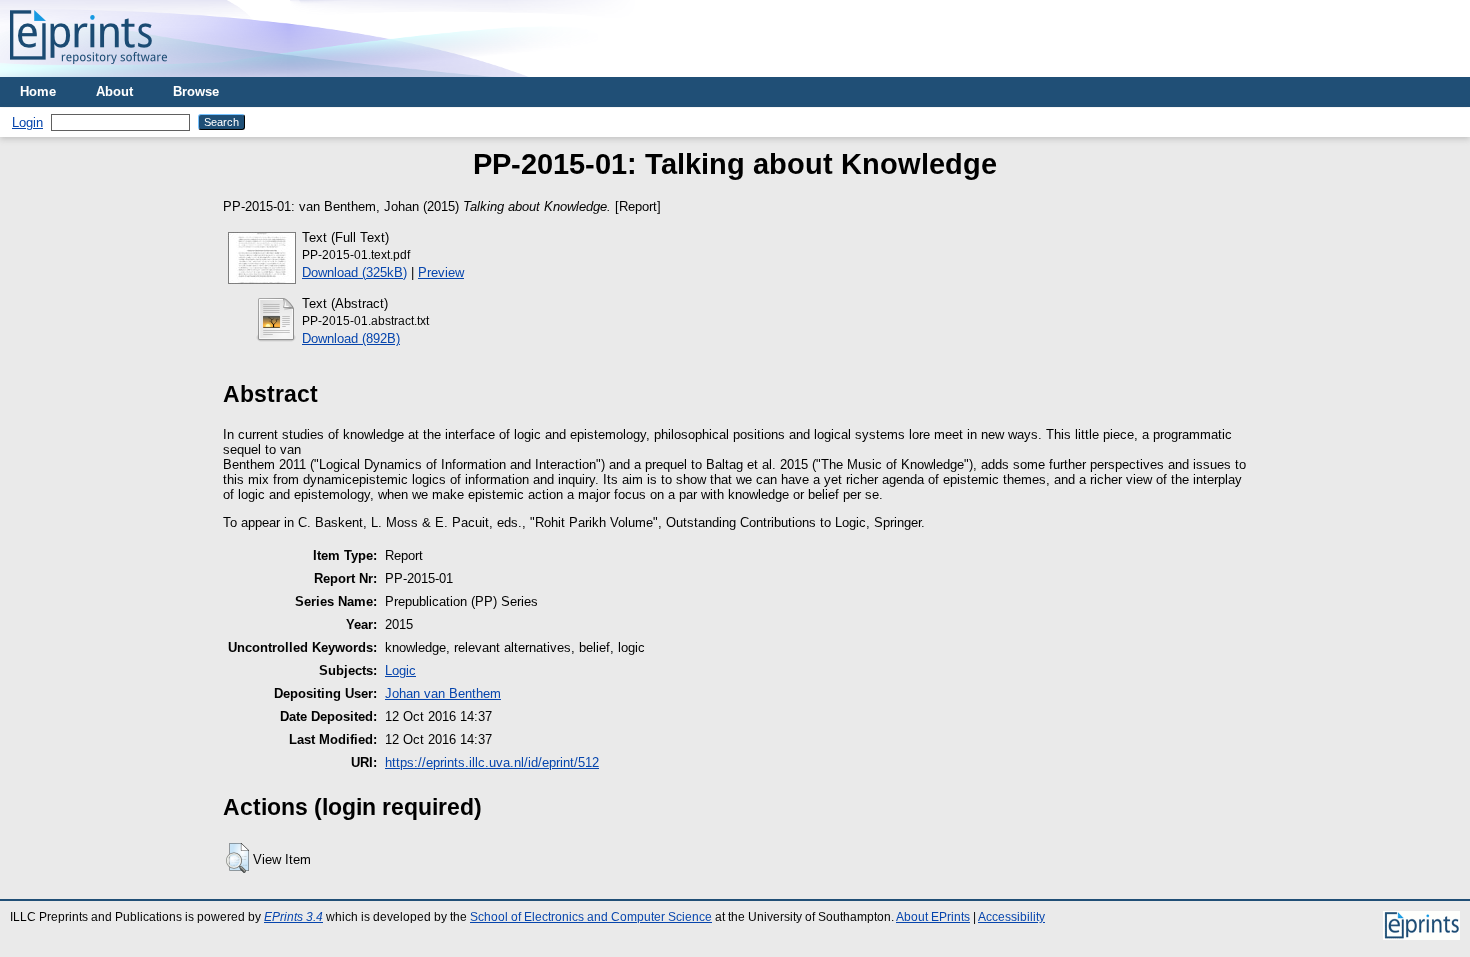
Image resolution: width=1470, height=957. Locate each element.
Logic (400, 670)
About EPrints (933, 917)
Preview (441, 272)
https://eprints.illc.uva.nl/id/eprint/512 (492, 762)
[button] (237, 858)
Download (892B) (351, 338)
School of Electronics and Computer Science (591, 917)
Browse (196, 91)
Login (27, 122)
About (114, 91)
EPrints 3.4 (293, 917)
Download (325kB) (354, 272)
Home (38, 91)
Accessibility (1011, 917)
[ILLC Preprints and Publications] (88, 69)
